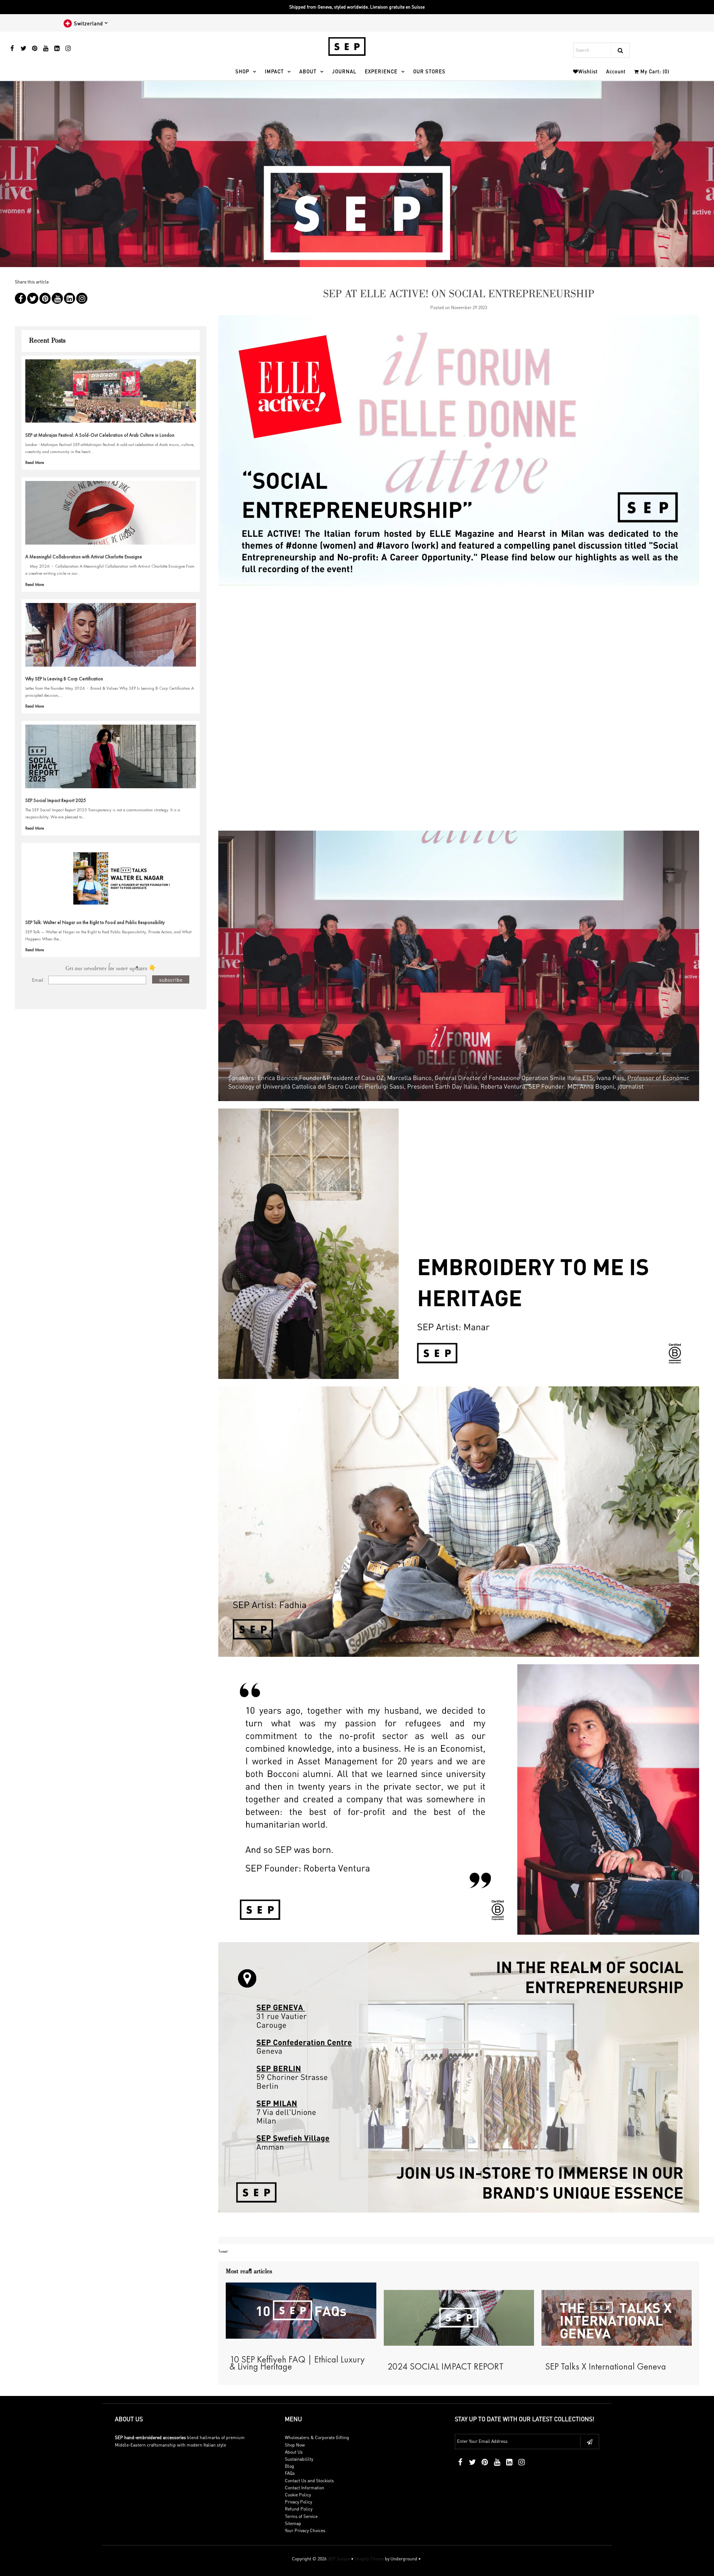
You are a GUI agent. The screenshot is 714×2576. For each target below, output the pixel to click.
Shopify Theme (369, 2559)
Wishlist (588, 71)
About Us (294, 2452)
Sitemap (293, 2523)
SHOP (242, 71)
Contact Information (305, 2488)
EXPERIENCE (381, 71)
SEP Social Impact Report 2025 (56, 800)
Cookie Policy (298, 2495)
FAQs (290, 2473)
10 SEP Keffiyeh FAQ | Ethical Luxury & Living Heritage (297, 2363)
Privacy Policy (298, 2502)
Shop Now (295, 2445)
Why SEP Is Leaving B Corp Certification (64, 679)
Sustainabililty (299, 2459)
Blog (290, 2466)
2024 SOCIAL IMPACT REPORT (446, 2366)
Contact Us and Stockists (309, 2481)
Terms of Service (301, 2516)
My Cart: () (654, 71)
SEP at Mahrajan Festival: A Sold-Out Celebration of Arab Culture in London (100, 435)
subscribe (171, 979)
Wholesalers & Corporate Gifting (317, 2437)
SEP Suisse (339, 2559)
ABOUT (308, 71)
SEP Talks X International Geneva (606, 2366)
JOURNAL (344, 71)
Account (616, 71)
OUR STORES (429, 71)
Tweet (223, 2251)
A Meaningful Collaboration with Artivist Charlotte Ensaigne (84, 557)
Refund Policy (299, 2509)
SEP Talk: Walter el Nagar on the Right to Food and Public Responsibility (95, 922)
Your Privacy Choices (305, 2530)
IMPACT (274, 71)
